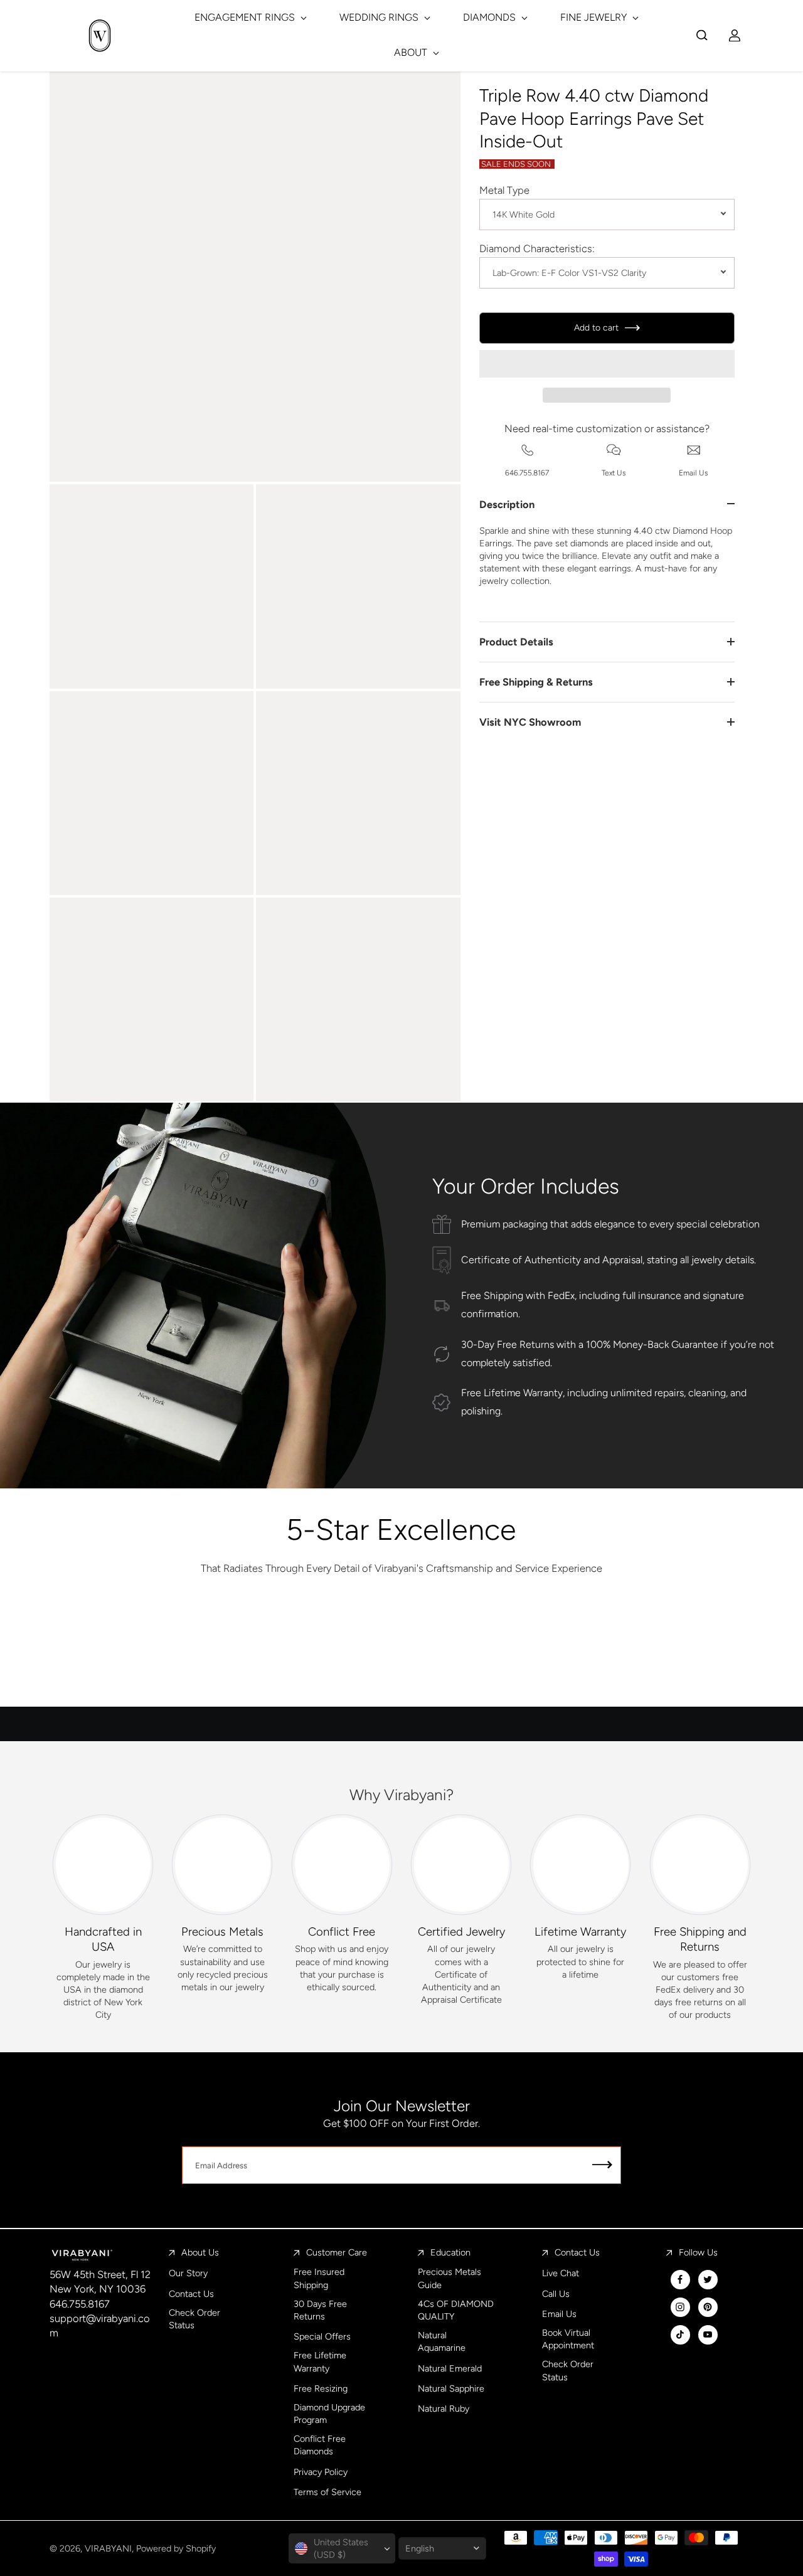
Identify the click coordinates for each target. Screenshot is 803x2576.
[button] (607, 364)
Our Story (188, 2273)
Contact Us (191, 2294)
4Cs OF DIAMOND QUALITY (456, 2310)
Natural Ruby (444, 2409)
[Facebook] (680, 2279)
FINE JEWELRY (595, 17)
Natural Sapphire (451, 2388)
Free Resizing (321, 2388)
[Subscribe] (602, 2165)
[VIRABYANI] (100, 35)
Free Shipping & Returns (536, 682)
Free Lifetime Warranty (320, 2361)
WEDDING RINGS (380, 17)
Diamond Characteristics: (537, 248)
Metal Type (504, 190)
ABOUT (412, 52)
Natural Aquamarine (442, 2341)
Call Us (556, 2294)
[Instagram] (680, 2307)
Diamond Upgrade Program (329, 2414)
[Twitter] (708, 2279)
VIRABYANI (108, 2548)
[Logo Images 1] (168, 1653)
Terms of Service (327, 2492)
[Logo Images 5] (635, 1653)
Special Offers (322, 2336)
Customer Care (337, 2252)
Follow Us (698, 2252)
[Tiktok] (680, 2335)
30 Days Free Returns (320, 2310)
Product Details (516, 642)
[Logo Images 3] (401, 1653)
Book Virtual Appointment (568, 2339)
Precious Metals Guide (449, 2278)
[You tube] (708, 2335)
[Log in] (735, 35)
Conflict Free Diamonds (320, 2445)
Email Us (559, 2314)
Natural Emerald (450, 2368)
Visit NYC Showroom (530, 722)
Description (507, 504)
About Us (200, 2252)
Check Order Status (194, 2319)
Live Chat (561, 2273)
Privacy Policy (321, 2472)
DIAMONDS (491, 17)
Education (450, 2252)
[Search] (702, 35)
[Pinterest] (708, 2307)
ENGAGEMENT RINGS (246, 17)
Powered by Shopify (176, 2548)
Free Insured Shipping (319, 2278)
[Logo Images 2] (285, 1653)
